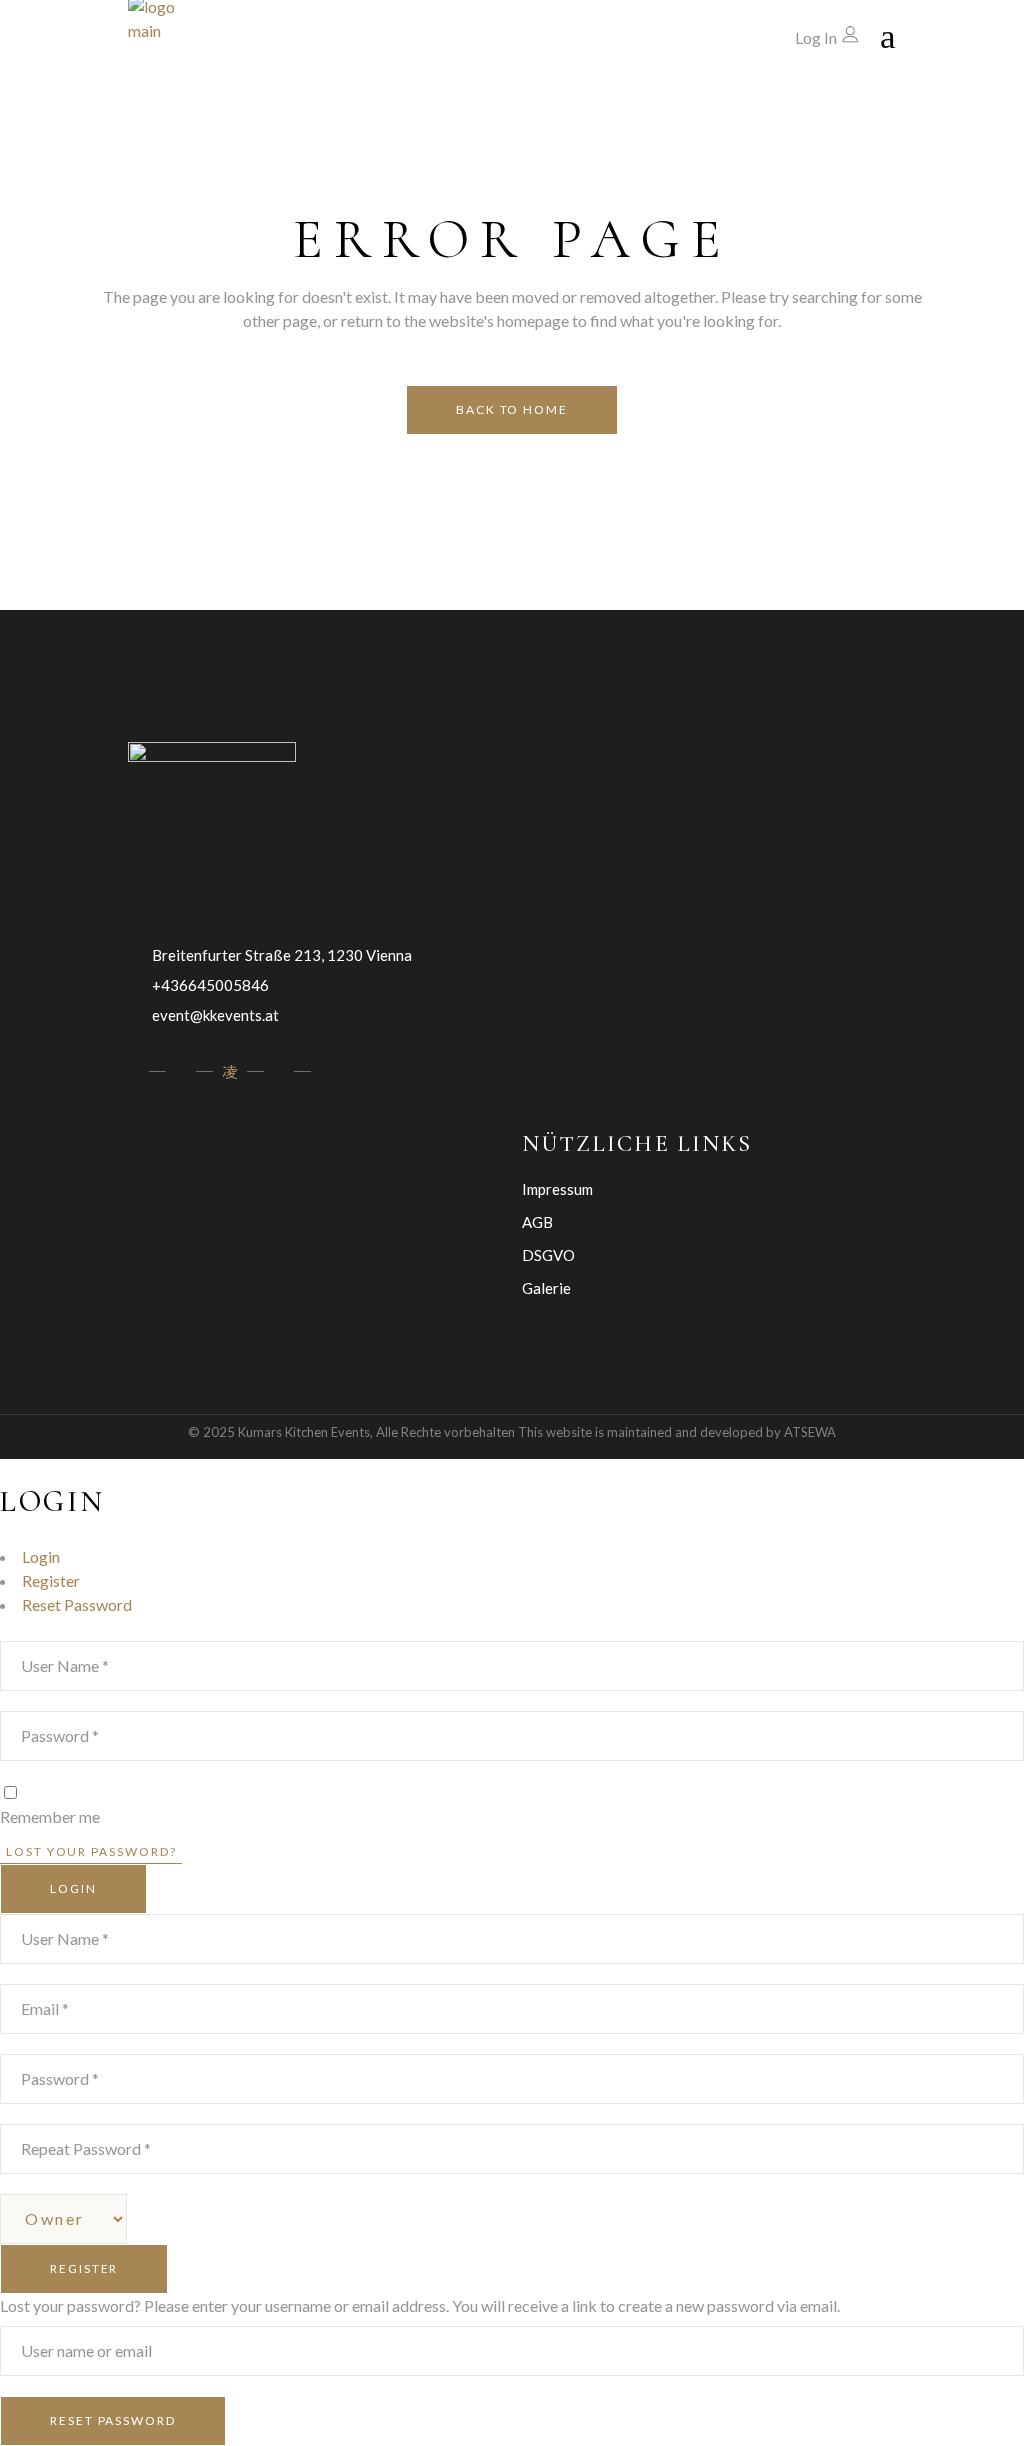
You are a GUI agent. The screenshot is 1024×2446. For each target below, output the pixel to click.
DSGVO (548, 1255)
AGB (537, 1222)
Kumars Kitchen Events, (305, 1432)
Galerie (546, 1288)
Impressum (557, 1189)
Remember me (50, 1816)
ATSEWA (810, 1432)
